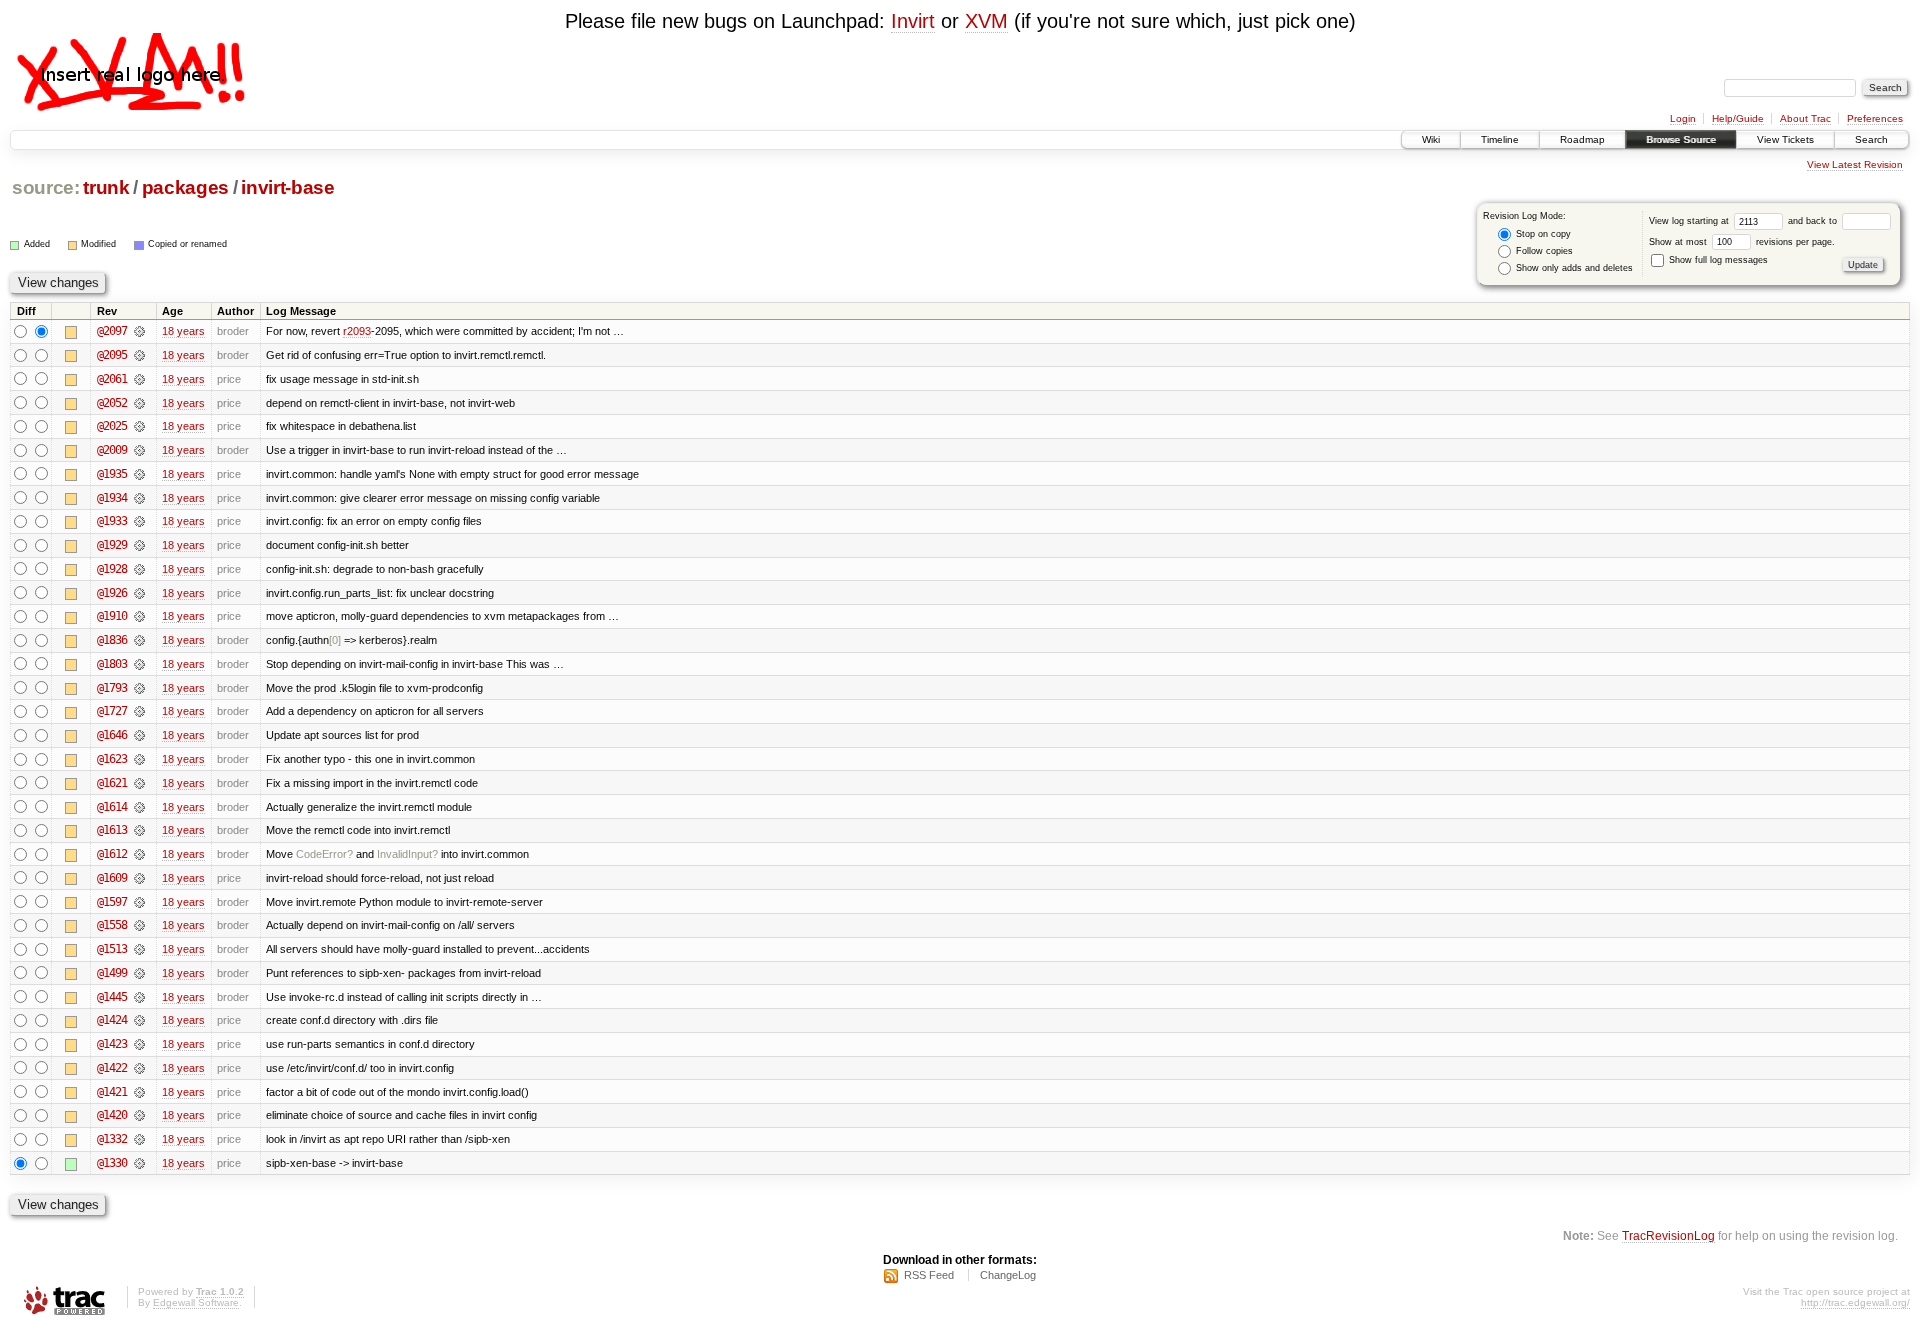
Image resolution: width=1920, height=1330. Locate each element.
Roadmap (1582, 139)
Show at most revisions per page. (1742, 242)
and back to (1814, 221)
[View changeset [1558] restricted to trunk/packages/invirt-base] (139, 925)
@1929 (112, 545)
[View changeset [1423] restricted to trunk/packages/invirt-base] (139, 1044)
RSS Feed (929, 1275)
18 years (183, 331)
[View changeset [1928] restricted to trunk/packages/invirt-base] (139, 569)
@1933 (112, 521)
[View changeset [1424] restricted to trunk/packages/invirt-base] (139, 1020)
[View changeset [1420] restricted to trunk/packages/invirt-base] (139, 1115)
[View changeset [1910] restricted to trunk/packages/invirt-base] (139, 616)
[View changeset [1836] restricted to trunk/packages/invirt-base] (139, 640)
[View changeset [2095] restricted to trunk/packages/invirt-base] (139, 355)
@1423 (112, 1044)
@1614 (112, 807)
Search (1871, 139)
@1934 (112, 498)
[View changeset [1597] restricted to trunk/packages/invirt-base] (139, 902)
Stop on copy (1542, 234)
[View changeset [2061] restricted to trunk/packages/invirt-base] (139, 379)
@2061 (112, 379)
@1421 (112, 1092)
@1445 (112, 997)
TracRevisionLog (1668, 1235)
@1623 (112, 759)
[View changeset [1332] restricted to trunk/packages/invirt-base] (139, 1139)
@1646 (112, 735)
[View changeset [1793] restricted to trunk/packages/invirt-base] (139, 688)
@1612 (112, 854)
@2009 (112, 450)
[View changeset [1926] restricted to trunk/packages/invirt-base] (139, 593)
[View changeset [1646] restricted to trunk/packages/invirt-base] (139, 735)
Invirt (913, 21)
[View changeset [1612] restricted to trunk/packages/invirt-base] (139, 854)
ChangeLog (1008, 1275)
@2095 (112, 355)
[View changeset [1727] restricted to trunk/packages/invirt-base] (139, 711)
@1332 (112, 1139)
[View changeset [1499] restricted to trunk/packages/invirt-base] (139, 973)
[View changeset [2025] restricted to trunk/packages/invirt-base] (139, 426)
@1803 (112, 664)
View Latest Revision (1855, 164)
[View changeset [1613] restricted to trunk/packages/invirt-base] (139, 830)
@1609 (112, 878)
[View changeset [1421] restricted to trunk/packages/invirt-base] (139, 1092)
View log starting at (1690, 221)
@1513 (112, 949)
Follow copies (1543, 251)
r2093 (357, 331)
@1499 (112, 973)
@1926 (112, 593)
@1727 (112, 711)
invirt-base (287, 187)
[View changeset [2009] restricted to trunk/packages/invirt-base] (139, 450)
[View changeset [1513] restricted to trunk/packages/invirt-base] (139, 949)
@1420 (112, 1115)
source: (46, 187)
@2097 (112, 331)
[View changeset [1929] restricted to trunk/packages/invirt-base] (139, 545)
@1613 (112, 830)
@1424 (112, 1020)
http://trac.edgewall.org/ (1855, 1302)
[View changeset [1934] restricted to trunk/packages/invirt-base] (139, 498)
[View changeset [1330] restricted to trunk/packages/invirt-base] (139, 1163)
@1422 (112, 1068)
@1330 (112, 1163)
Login (1683, 118)
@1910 (112, 616)
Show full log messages (1717, 260)
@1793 (112, 688)
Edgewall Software (196, 1302)
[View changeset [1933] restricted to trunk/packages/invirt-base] (139, 521)
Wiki (1431, 139)
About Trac (1805, 118)
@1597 (112, 902)
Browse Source (1681, 139)
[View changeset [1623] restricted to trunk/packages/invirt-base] (139, 759)
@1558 (112, 925)
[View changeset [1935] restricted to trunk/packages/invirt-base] (139, 474)
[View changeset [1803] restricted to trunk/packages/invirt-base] (139, 664)
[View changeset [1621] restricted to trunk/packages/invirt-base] (139, 783)
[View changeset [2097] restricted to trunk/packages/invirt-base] (139, 331)
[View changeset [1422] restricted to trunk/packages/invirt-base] (139, 1068)
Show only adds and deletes (1573, 268)
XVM (986, 21)
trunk (106, 187)
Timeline (1500, 139)
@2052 (112, 403)
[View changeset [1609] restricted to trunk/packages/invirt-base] (139, 878)
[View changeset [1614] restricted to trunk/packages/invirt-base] (139, 807)
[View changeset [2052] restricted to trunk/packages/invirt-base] (139, 403)
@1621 (112, 783)
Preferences (1875, 118)
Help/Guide (1738, 118)
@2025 (112, 426)
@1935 (112, 474)
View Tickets (1785, 139)
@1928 (112, 569)
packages (185, 187)
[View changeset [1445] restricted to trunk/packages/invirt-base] (139, 997)
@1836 (112, 640)
